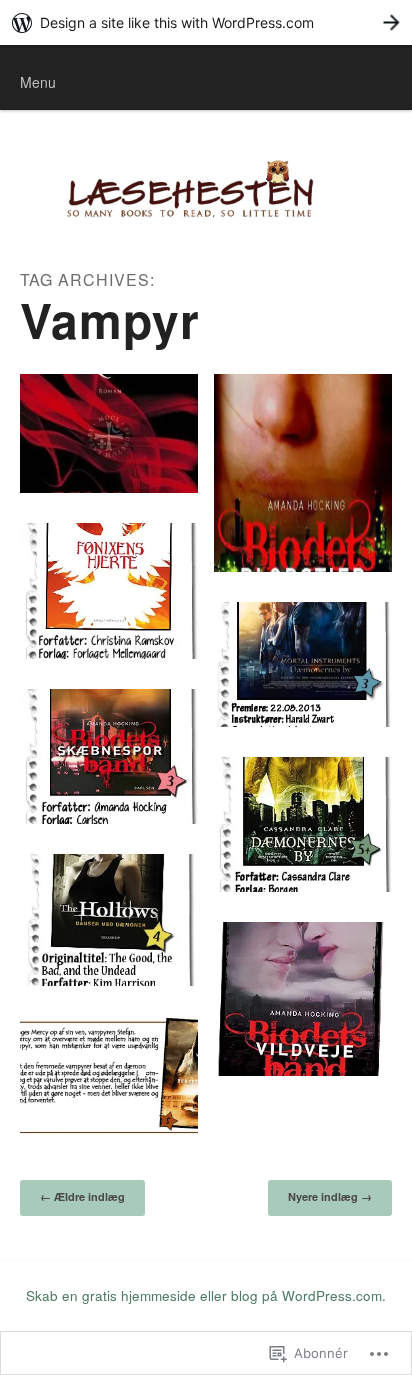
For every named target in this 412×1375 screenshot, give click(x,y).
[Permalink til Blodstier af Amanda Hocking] (303, 473)
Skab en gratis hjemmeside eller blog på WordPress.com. (206, 1295)
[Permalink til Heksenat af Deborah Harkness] (109, 433)
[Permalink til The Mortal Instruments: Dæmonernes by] (303, 664)
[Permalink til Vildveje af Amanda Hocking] (303, 998)
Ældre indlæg (82, 1196)
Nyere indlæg (330, 1196)
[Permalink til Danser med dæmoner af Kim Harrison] (109, 920)
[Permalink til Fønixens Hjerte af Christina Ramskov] (109, 591)
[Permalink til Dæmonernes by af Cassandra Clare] (303, 825)
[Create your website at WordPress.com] (206, 22)
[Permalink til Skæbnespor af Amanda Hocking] (109, 757)
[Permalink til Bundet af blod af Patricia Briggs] (109, 1075)
